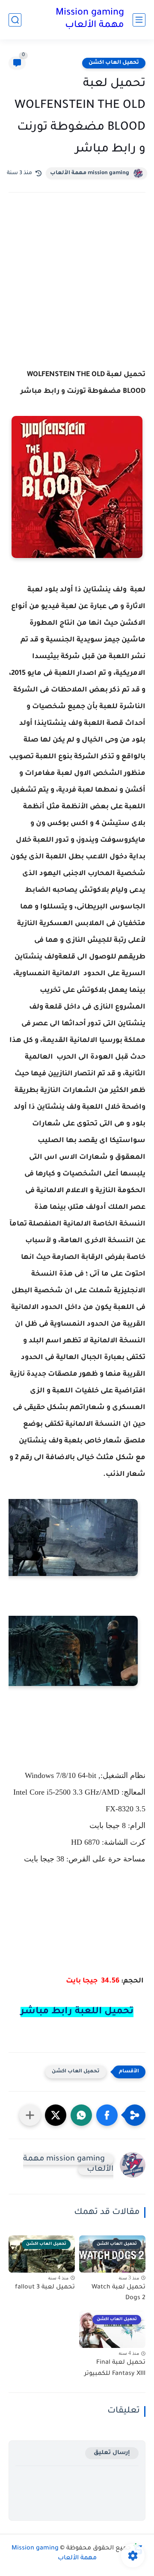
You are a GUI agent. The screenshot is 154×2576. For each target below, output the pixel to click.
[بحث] (15, 20)
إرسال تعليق (112, 2453)
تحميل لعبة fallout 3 (45, 2288)
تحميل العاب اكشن (114, 63)
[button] (107, 2115)
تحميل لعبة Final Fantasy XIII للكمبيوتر (115, 2368)
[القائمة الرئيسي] (139, 20)
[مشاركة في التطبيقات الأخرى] (30, 2115)
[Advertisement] (77, 291)
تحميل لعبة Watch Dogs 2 (118, 2293)
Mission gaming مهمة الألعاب (90, 19)
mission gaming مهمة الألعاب (90, 173)
